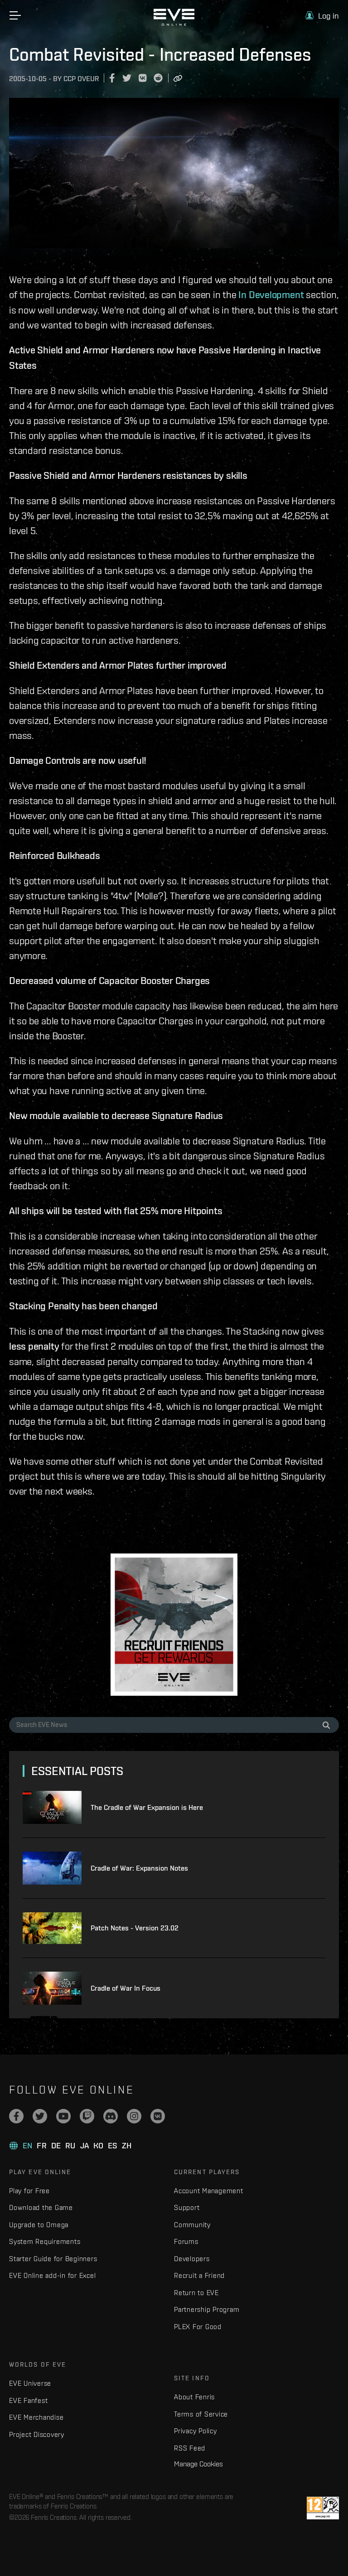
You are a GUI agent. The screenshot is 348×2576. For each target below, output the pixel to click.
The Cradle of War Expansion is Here (147, 1807)
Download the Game (41, 2207)
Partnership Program (207, 2309)
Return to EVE (196, 2293)
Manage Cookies (198, 2464)
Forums (186, 2241)
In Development (271, 294)
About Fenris (194, 2397)
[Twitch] (87, 2116)
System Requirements (45, 2241)
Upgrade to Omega (39, 2225)
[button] (322, 16)
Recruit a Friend (199, 2275)
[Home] (174, 24)
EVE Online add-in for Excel (52, 2275)
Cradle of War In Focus (126, 1988)
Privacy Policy (196, 2431)
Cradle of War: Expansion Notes (139, 1868)
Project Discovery (37, 2434)
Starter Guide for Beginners (53, 2259)
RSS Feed (190, 2448)
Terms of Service (201, 2414)
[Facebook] (16, 2116)
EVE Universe (30, 2383)
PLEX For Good (198, 2327)
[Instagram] (134, 2116)
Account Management (209, 2191)
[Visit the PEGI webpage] (323, 2508)
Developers (192, 2259)
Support (187, 2207)
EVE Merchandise (36, 2417)
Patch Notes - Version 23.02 (135, 1928)
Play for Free (29, 2191)
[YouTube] (63, 2116)
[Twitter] (40, 2116)
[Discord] (111, 2116)
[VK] (158, 2116)
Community (192, 2225)
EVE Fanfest (28, 2400)
